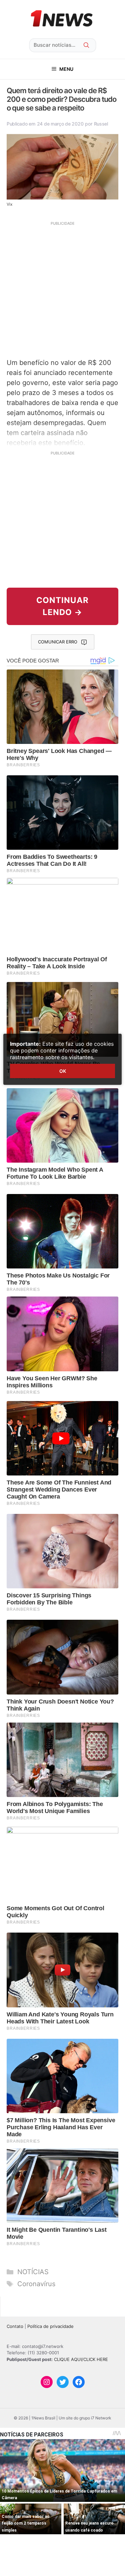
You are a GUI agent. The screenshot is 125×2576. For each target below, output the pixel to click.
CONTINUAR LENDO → (62, 606)
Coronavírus (36, 2284)
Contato (15, 2326)
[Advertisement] (62, 289)
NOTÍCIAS (33, 2272)
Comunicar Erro (58, 642)
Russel (101, 124)
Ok (63, 1071)
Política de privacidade (50, 2326)
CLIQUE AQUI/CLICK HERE (81, 2359)
